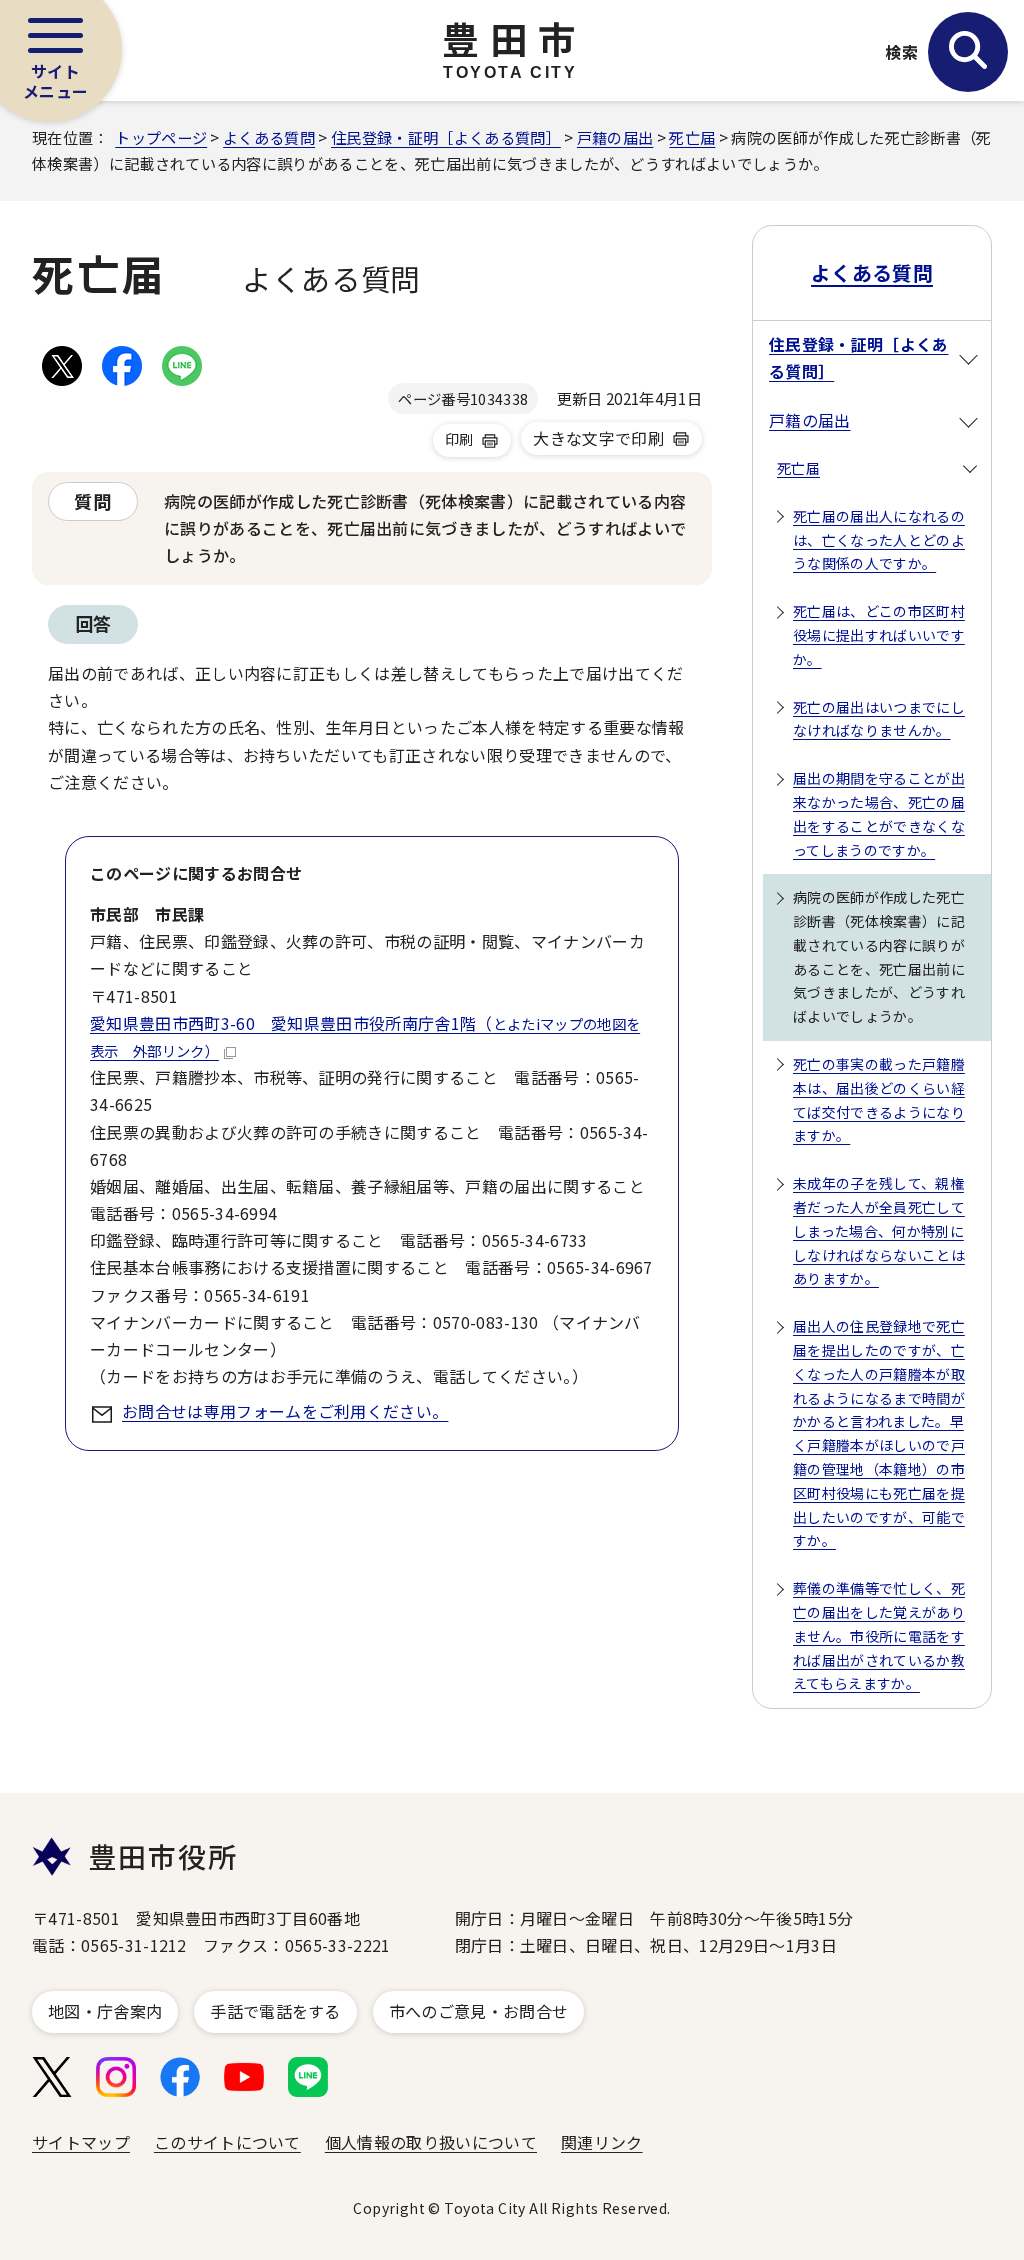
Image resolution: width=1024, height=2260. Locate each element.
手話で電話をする (275, 2011)
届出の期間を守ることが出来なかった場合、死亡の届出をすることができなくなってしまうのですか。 (879, 813)
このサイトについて (227, 2142)
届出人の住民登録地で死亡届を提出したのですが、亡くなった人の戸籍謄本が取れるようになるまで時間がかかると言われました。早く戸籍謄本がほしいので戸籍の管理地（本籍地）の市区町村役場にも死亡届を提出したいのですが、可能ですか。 (879, 1433)
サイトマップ (81, 2142)
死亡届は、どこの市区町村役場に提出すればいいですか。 (879, 635)
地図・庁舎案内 (105, 2011)
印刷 (459, 439)
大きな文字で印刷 (598, 438)
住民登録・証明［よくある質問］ (446, 137)
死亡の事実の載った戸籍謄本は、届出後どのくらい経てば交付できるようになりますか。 (879, 1099)
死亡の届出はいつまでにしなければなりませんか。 (879, 719)
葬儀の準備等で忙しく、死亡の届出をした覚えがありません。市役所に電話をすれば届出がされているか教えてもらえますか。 (879, 1635)
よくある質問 (269, 137)
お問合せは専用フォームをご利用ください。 (285, 1411)
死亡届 (692, 137)
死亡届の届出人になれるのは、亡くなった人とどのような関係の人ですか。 (879, 540)
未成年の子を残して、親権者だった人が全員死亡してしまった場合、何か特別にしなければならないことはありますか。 (879, 1230)
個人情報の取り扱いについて (431, 2142)
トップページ (161, 137)
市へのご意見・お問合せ (479, 2011)
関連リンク (602, 2142)
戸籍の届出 (615, 137)
